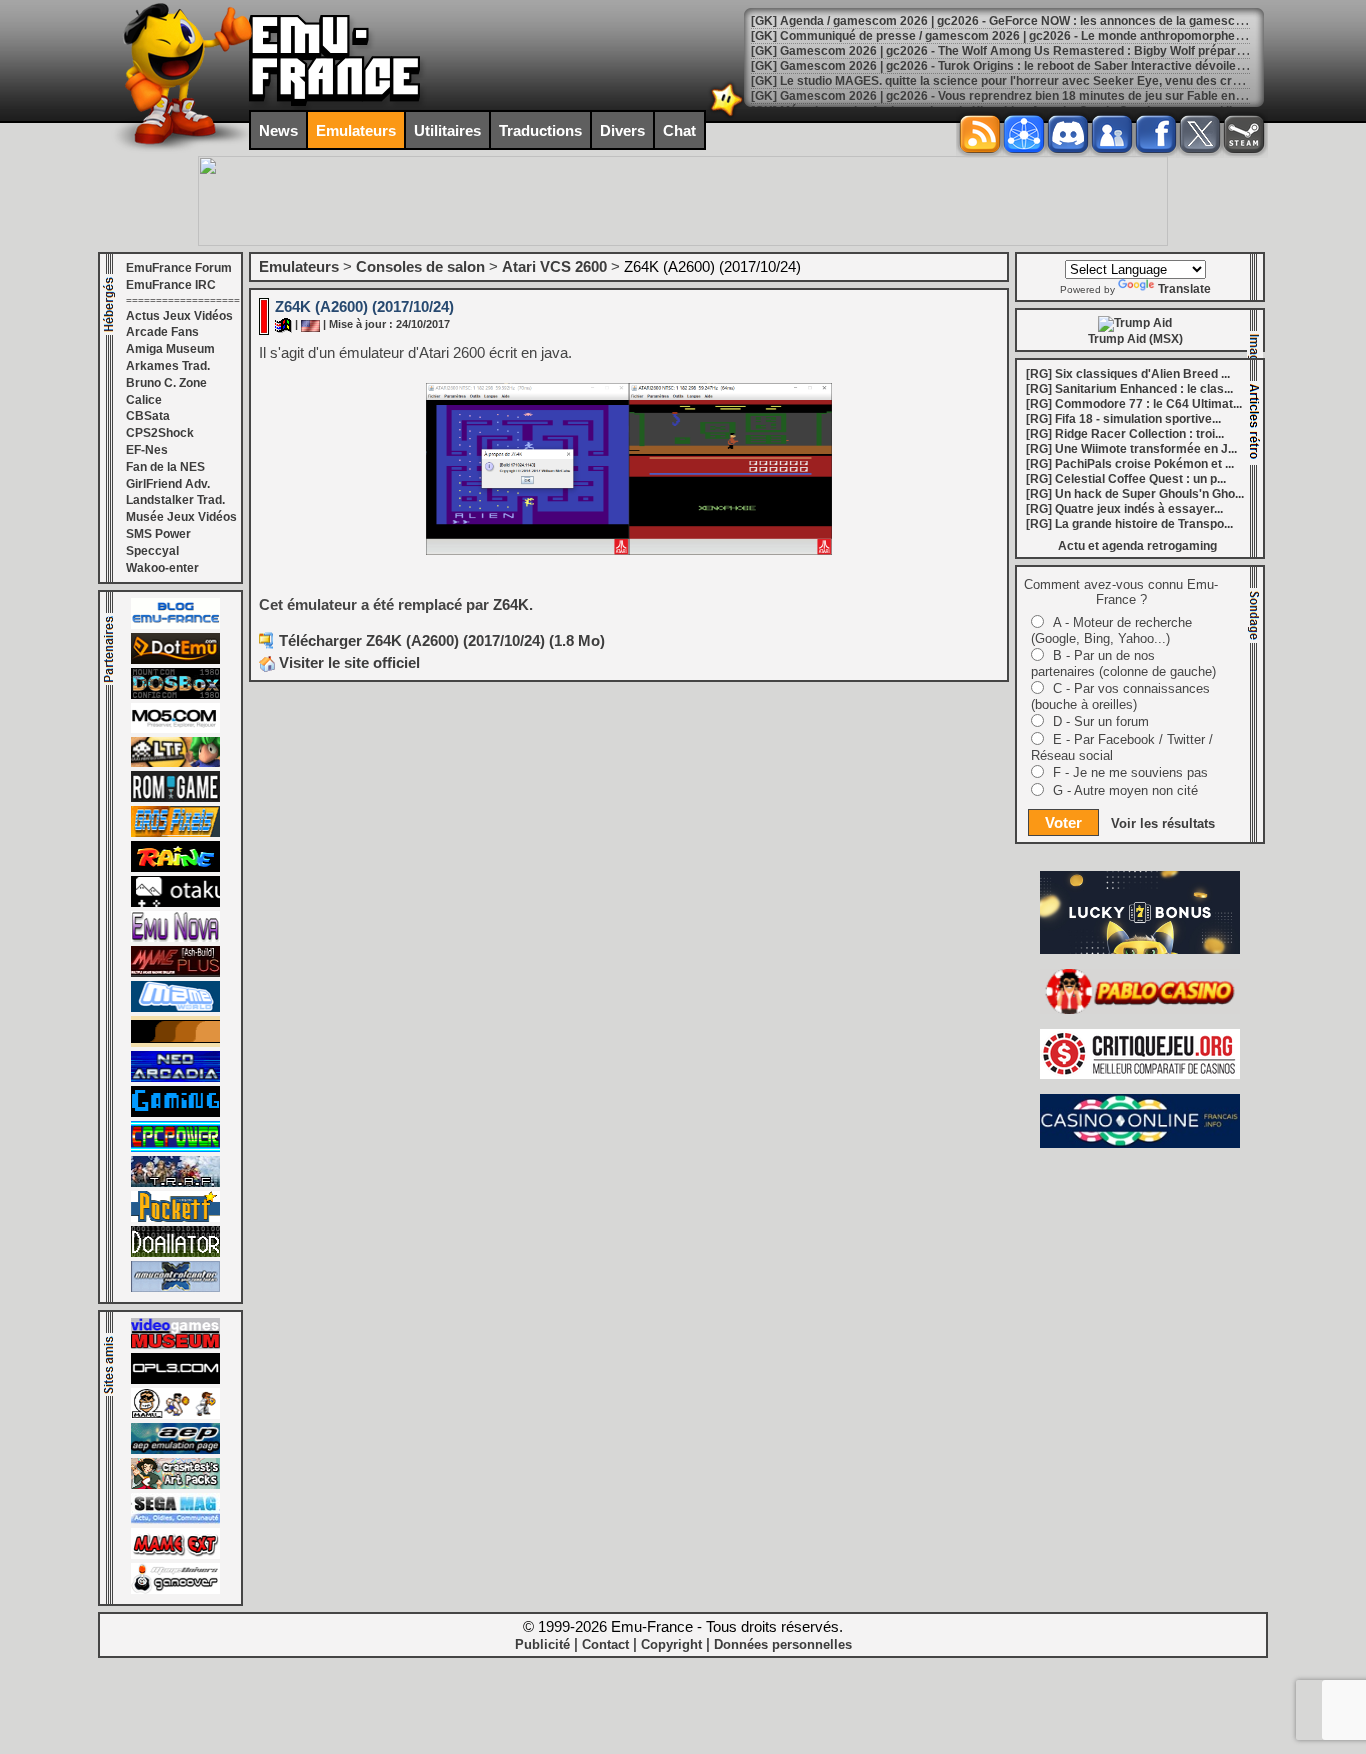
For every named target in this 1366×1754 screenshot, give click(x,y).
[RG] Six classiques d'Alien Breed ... (1128, 374)
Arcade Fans (162, 332)
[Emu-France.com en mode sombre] (727, 114)
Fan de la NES (165, 467)
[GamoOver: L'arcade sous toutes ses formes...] (175, 1590)
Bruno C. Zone (166, 383)
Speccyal (152, 551)
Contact (605, 1644)
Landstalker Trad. (175, 500)
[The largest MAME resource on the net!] (175, 1008)
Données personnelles (783, 1644)
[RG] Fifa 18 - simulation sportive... (1123, 419)
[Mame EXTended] (175, 1555)
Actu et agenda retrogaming (1137, 546)
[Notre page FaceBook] (1156, 134)
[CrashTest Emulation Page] (175, 1485)
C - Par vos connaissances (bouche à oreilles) (1120, 696)
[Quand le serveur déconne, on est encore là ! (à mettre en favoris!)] (175, 625)
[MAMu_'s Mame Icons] (175, 1415)
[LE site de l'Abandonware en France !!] (175, 763)
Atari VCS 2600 (554, 266)
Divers (622, 130)
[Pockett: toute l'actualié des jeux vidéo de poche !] (175, 1218)
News (278, 130)
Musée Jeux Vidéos (181, 517)
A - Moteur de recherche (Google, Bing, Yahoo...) (1111, 630)
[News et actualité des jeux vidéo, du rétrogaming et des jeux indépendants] (175, 798)
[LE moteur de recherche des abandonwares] (175, 1043)
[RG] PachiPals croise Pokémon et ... (1130, 464)
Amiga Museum (170, 349)
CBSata (148, 416)
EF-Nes (147, 450)
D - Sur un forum (1101, 721)
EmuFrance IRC (171, 285)
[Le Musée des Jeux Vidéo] (175, 1345)
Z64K (511, 604)
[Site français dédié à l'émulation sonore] (175, 1380)
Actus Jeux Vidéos (179, 316)
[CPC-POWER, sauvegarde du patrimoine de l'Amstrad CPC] (175, 1148)
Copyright (671, 1644)
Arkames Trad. (168, 366)
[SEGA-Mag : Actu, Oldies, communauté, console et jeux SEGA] (175, 1520)
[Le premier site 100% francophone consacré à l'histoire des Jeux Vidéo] (175, 833)
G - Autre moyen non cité (1125, 790)
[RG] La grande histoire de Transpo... (1129, 524)
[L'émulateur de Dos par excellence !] (175, 695)
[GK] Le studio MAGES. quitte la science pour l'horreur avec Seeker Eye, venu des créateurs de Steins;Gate (1057, 81)
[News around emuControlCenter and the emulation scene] (175, 1288)
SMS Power (158, 534)
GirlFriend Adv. (168, 484)
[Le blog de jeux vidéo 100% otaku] (175, 903)
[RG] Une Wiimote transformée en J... (1131, 449)
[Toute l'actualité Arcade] (175, 1078)
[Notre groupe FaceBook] (1112, 134)
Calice (144, 400)
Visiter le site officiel (347, 662)
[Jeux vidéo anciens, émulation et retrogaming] (175, 938)
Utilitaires (447, 130)
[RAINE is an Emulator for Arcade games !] (175, 868)
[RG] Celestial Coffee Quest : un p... (1126, 479)
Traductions (540, 130)
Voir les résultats (1163, 823)
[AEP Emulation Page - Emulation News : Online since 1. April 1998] (175, 1450)
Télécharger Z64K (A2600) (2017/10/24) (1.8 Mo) (442, 640)
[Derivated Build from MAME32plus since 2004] (175, 973)
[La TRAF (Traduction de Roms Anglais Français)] (175, 1183)
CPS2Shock (160, 433)
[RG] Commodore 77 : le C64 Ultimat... (1134, 404)
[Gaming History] (175, 1113)
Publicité (542, 1644)
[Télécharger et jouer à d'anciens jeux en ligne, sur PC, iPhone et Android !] (175, 660)
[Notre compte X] (1200, 134)
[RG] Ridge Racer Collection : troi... (1125, 434)
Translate (1184, 289)
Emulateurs (356, 130)
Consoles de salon (420, 266)
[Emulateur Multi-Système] (175, 1253)
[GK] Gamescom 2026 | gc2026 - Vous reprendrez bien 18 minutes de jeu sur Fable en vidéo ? (1015, 96)
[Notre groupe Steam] (1244, 134)
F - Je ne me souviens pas (1130, 772)
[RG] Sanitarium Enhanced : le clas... (1129, 389)
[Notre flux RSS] (980, 134)
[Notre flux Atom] (1024, 134)
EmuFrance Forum (179, 268)
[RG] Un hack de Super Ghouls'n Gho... (1135, 494)
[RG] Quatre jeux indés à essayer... (1124, 509)
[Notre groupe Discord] (1068, 134)
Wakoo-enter (162, 568)
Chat (679, 130)
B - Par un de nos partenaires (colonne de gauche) (1123, 663)
